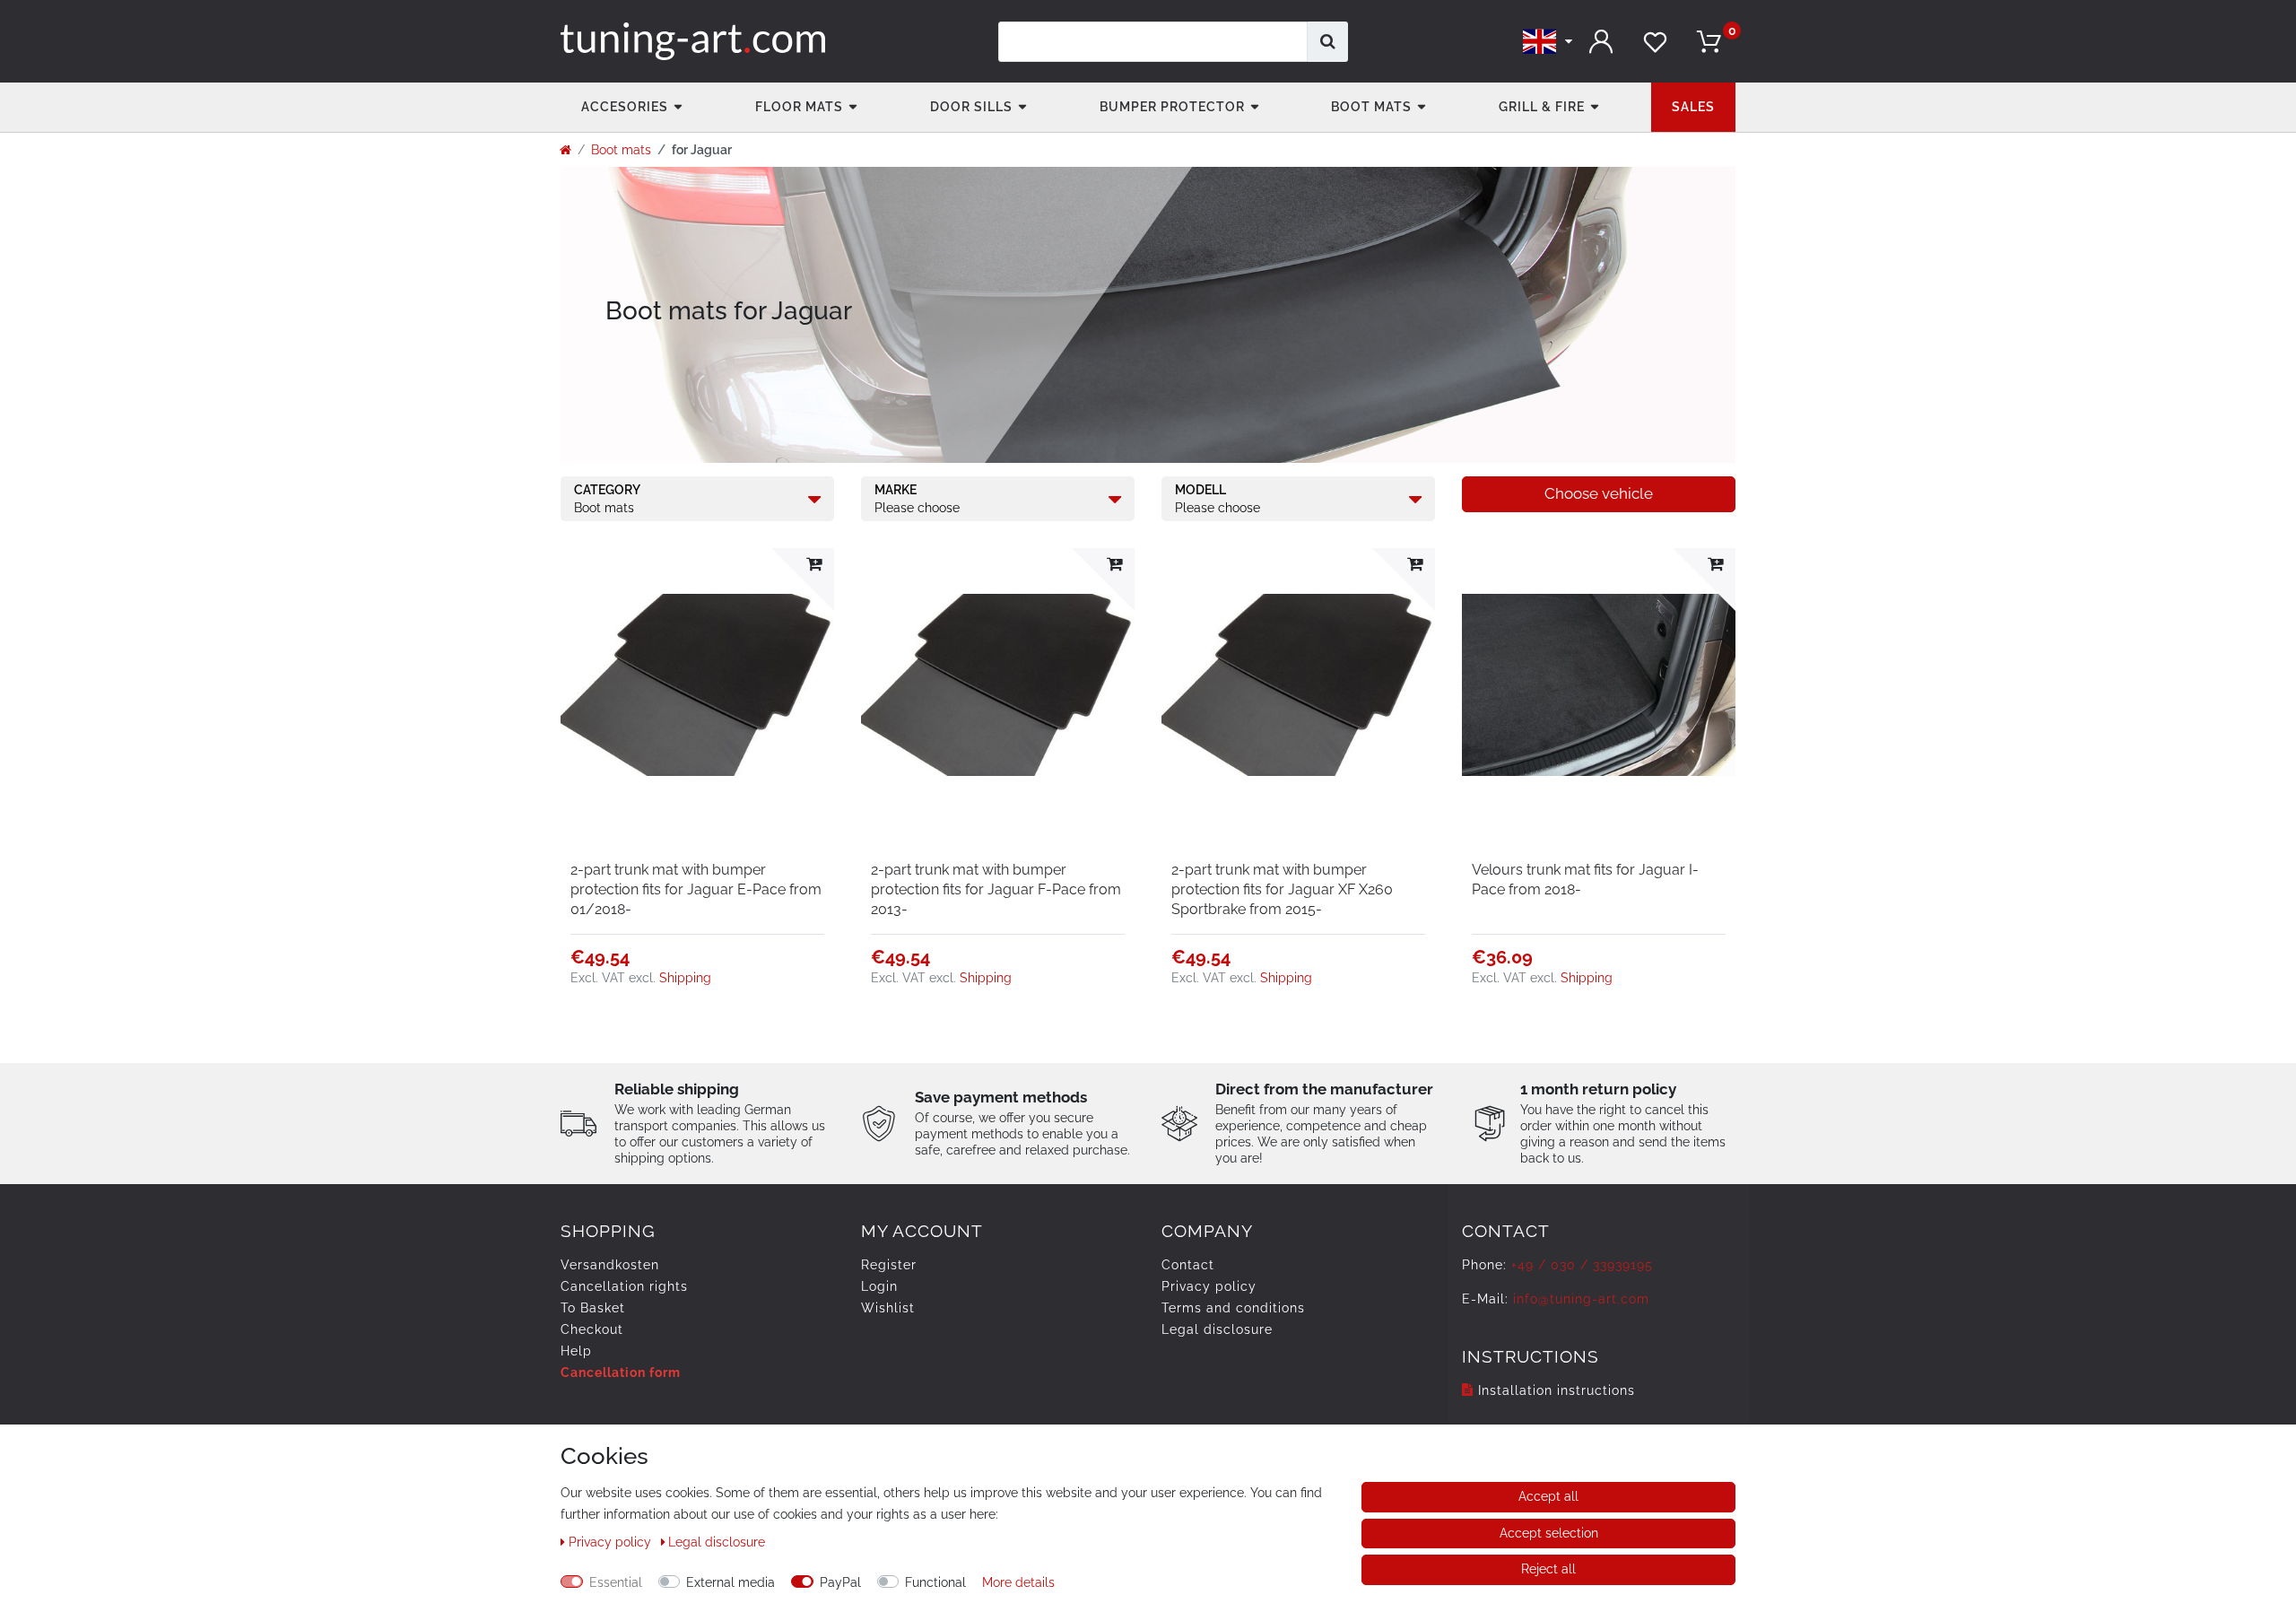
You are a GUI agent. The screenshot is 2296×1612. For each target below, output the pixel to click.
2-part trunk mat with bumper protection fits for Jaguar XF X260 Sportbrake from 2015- (1282, 889)
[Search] (1328, 42)
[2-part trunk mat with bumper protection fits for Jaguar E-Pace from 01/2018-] (697, 685)
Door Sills (971, 107)
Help (576, 1351)
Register (889, 1265)
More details (1018, 1582)
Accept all (1548, 1496)
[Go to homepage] (565, 150)
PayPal (840, 1582)
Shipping (685, 978)
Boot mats (1371, 107)
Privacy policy (1209, 1286)
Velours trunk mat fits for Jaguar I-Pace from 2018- (1585, 880)
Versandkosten (610, 1265)
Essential (616, 1582)
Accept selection (1549, 1533)
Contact (1188, 1265)
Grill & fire (1542, 107)
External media (731, 1582)
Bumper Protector (1172, 107)
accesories (625, 107)
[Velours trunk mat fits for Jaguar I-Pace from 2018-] (1599, 685)
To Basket (593, 1308)
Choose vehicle (1599, 493)
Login (879, 1286)
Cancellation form (621, 1372)
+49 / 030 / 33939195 (1582, 1265)
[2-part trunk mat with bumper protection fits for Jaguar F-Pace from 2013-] (998, 685)
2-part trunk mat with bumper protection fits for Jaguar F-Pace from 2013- (996, 889)
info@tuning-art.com (1581, 1299)
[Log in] (1601, 42)
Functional (935, 1582)
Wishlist (888, 1308)
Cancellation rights (624, 1286)
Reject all (1548, 1569)
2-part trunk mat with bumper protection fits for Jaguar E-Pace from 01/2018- (696, 889)
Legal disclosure (1217, 1329)
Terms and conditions (1233, 1308)
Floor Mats (799, 107)
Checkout (592, 1329)
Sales (1693, 107)
